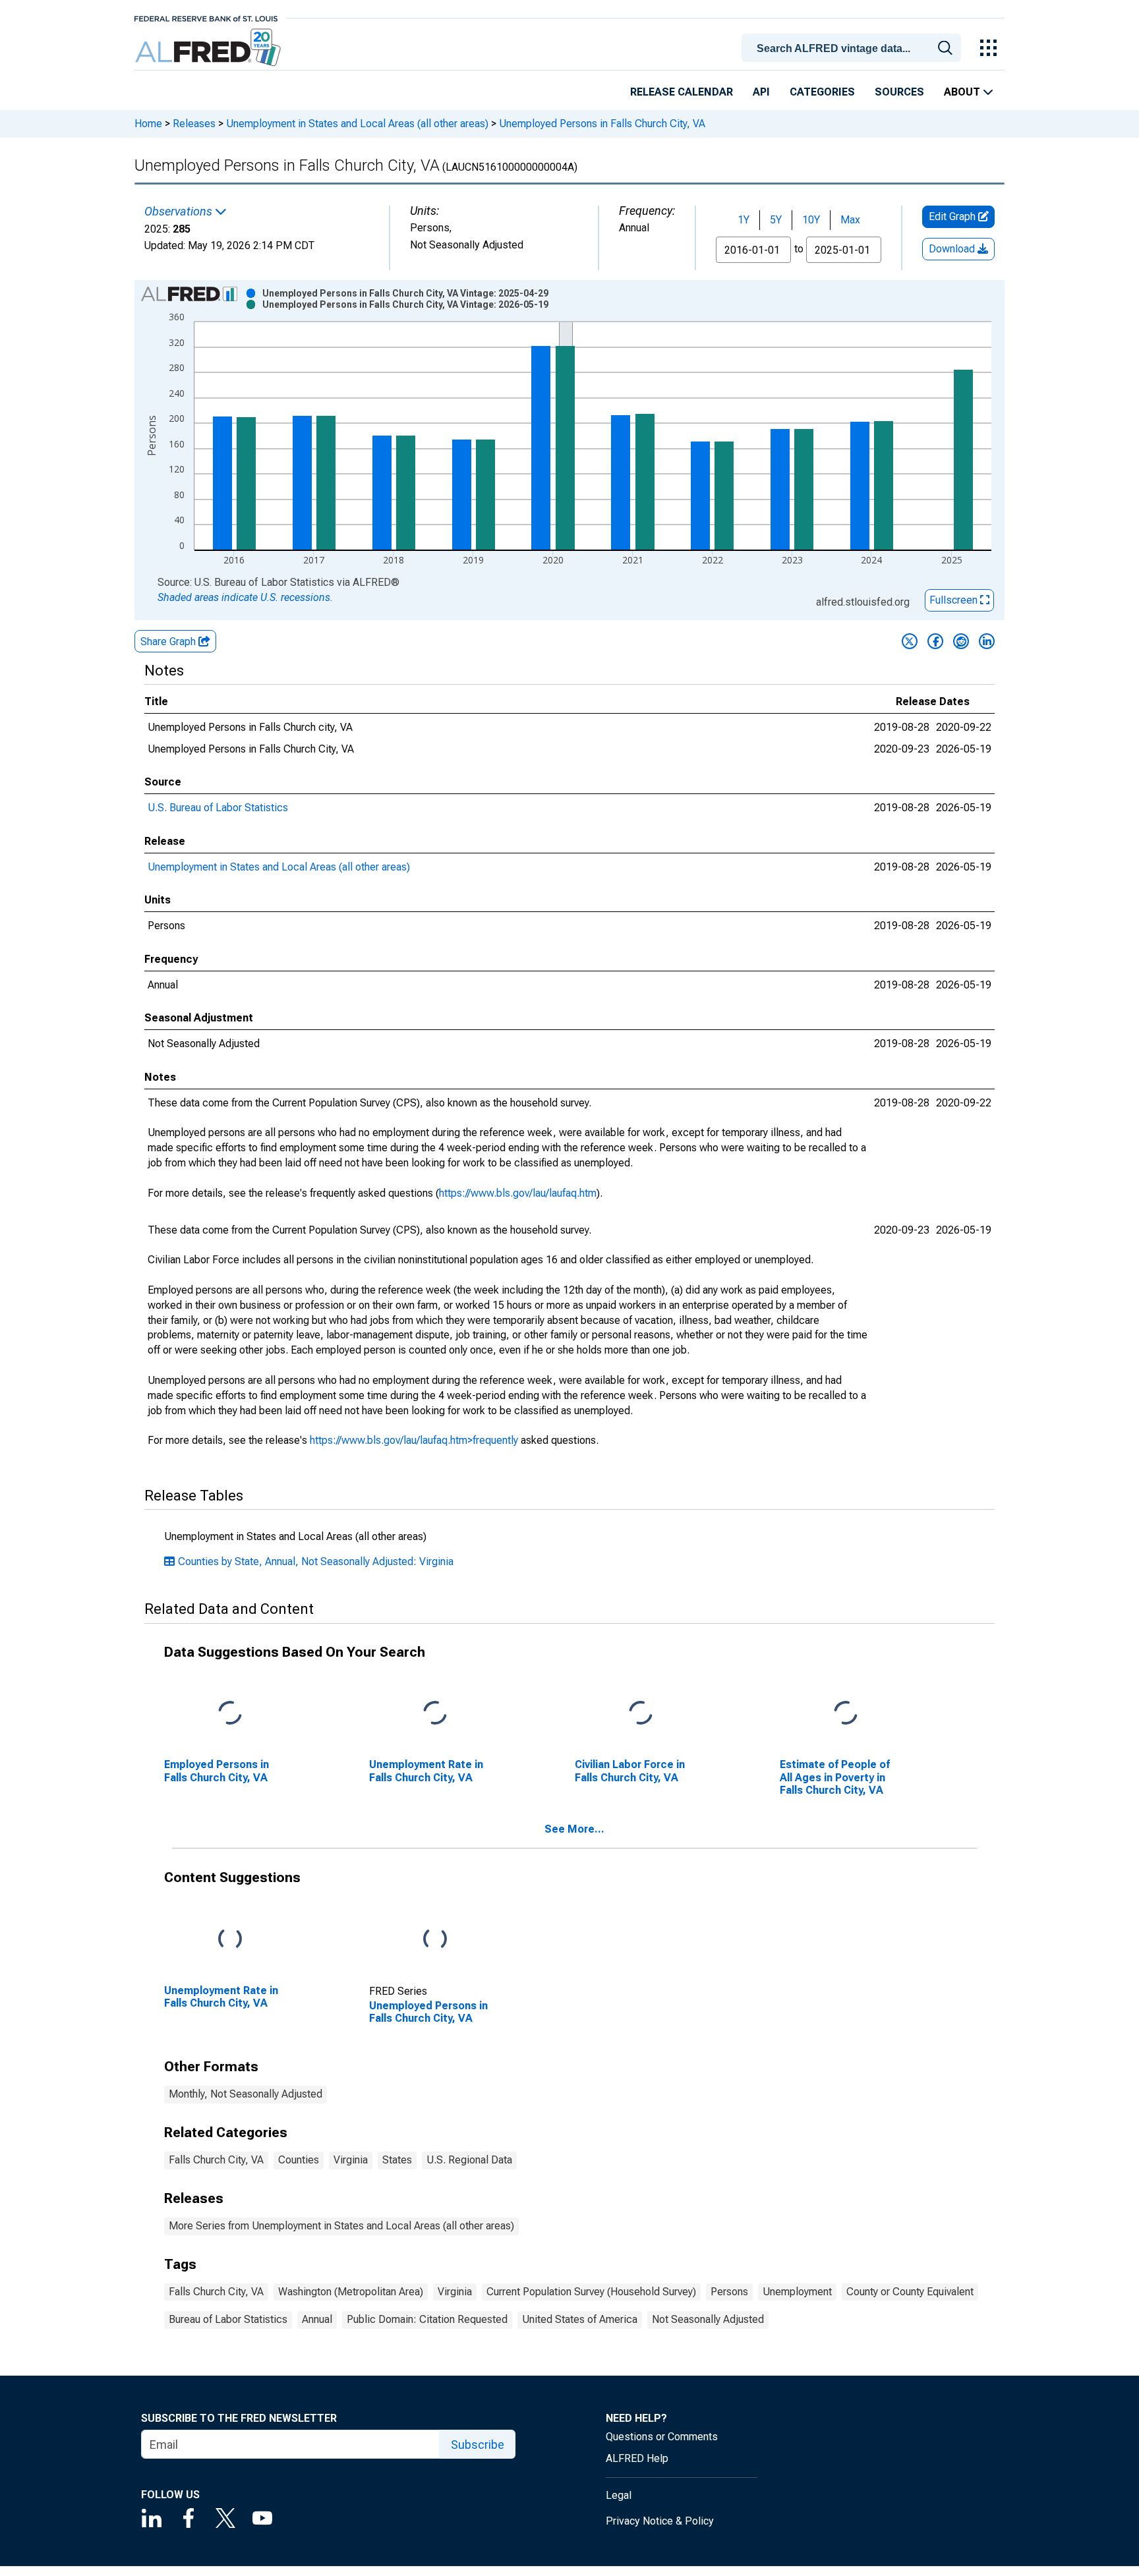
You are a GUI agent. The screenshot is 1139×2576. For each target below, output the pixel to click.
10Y (811, 220)
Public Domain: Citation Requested (427, 2319)
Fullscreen (955, 600)
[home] (209, 48)
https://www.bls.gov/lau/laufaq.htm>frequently (414, 1440)
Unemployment (797, 2292)
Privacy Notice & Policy (660, 2521)
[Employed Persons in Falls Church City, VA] (230, 1714)
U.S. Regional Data (469, 2160)
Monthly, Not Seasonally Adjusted (246, 2094)
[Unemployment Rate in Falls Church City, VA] (435, 1714)
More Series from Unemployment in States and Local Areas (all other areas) (341, 2226)
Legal (619, 2495)
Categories (822, 92)
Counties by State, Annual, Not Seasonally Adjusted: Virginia (316, 1561)
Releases (194, 124)
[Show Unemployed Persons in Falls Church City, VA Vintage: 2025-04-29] (405, 293)
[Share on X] (910, 641)
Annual (317, 2319)
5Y (776, 220)
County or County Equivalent (910, 2292)
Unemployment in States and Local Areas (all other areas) (357, 124)
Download (953, 249)
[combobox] (854, 47)
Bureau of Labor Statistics (228, 2319)
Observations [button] (180, 212)
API (761, 92)
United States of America (580, 2319)
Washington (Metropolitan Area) (351, 2292)
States (397, 2160)
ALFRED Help (637, 2458)
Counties (299, 2160)
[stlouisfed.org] (206, 17)
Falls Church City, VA (216, 2160)
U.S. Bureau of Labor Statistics (218, 808)
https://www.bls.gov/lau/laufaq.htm (518, 1193)
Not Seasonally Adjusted (708, 2319)
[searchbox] (854, 49)
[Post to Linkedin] (987, 641)
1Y (744, 220)
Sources (899, 92)
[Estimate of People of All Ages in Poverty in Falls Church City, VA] (846, 1714)
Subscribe (478, 2445)
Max (850, 220)
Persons (729, 2292)
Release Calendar (682, 92)
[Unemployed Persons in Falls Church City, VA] (435, 1940)
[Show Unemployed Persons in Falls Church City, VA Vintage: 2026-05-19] (405, 304)
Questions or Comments (662, 2437)
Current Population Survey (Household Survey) (591, 2292)
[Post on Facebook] (935, 641)
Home (148, 124)
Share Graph (169, 642)
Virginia (351, 2160)
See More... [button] (574, 1829)
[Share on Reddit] (961, 641)
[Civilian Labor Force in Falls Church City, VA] (641, 1714)
